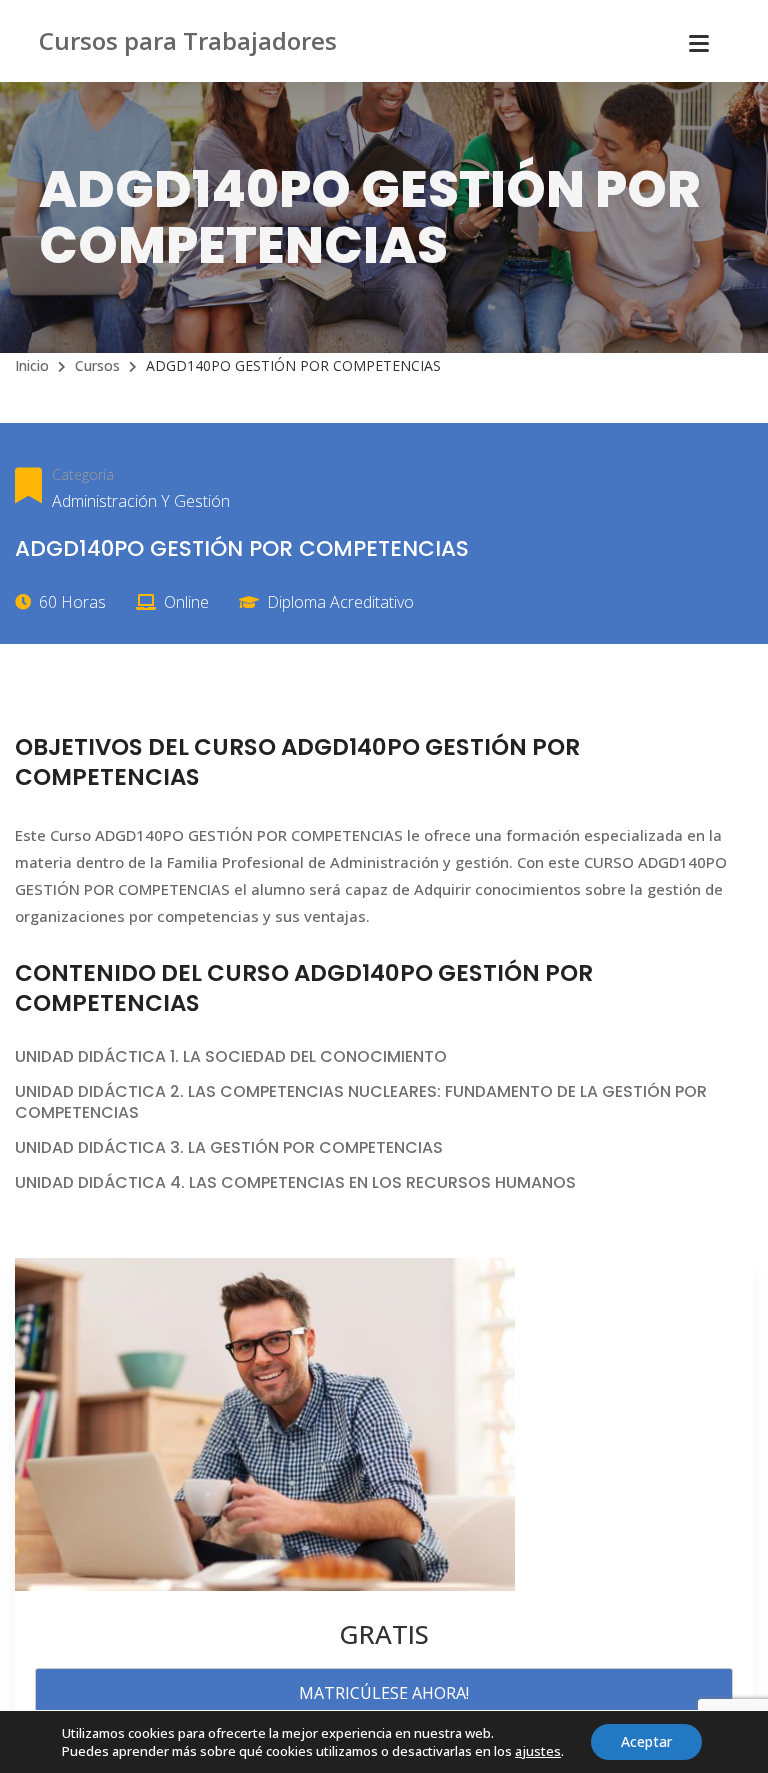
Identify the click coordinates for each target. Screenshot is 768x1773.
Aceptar (646, 1741)
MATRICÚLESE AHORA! (384, 1693)
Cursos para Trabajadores (188, 40)
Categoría (83, 474)
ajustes (538, 1751)
